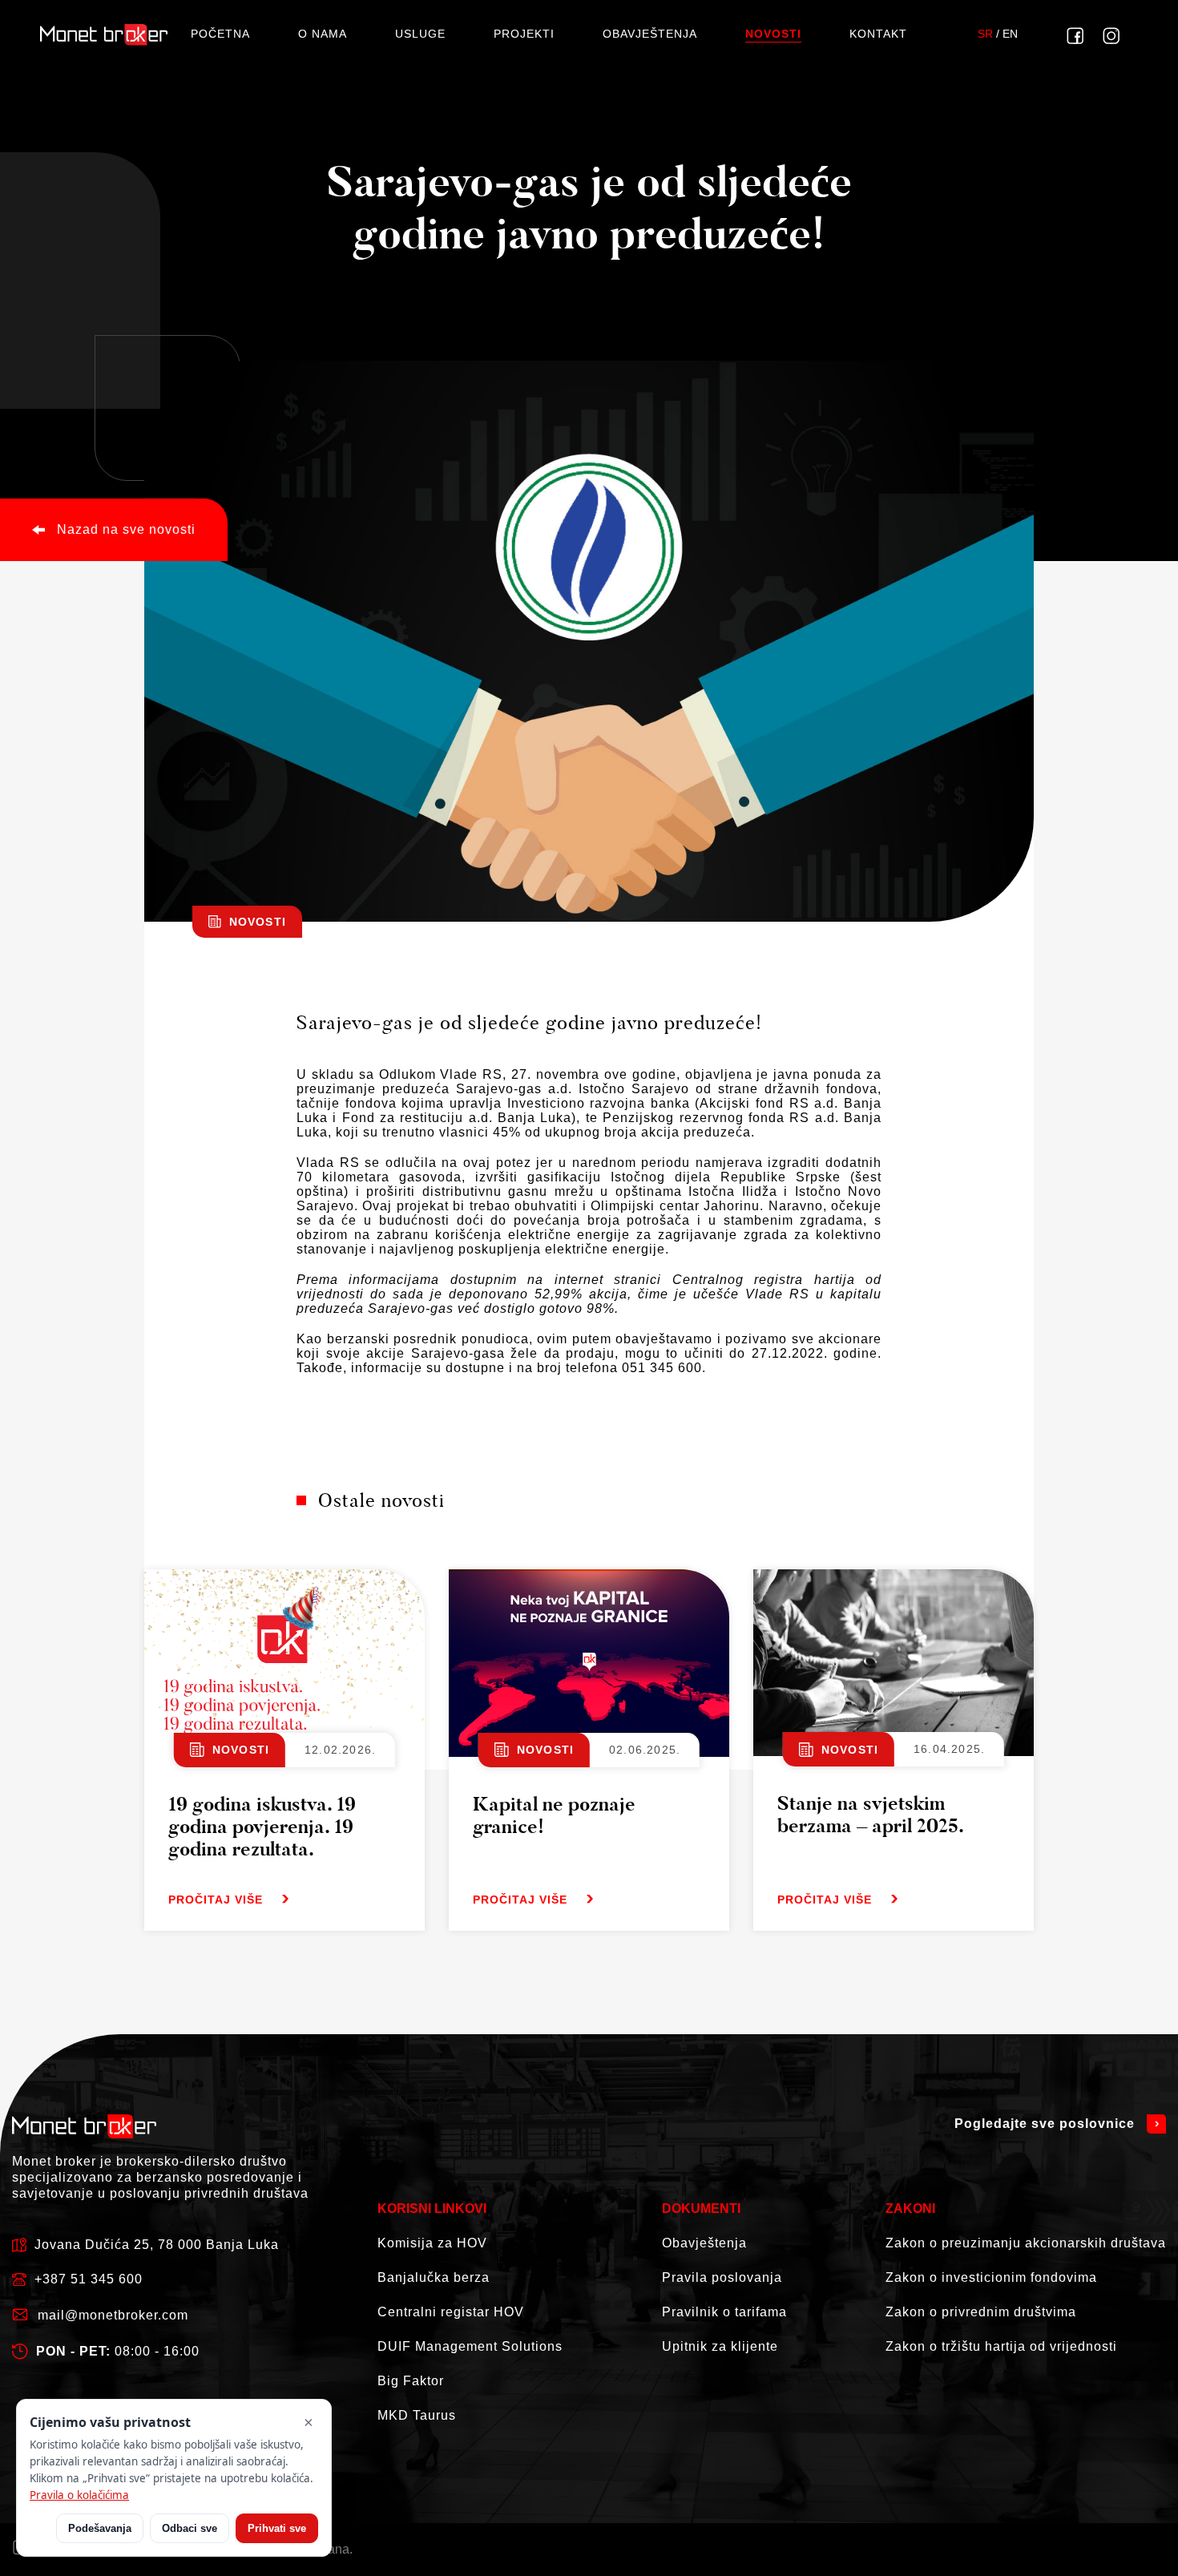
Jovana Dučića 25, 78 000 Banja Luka (157, 2245)
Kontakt (878, 34)
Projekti (524, 34)
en (1010, 34)
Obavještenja (650, 34)
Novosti (773, 34)
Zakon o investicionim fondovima (991, 2277)
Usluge (420, 34)
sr (985, 34)
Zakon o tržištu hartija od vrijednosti (1001, 2346)
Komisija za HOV (432, 2243)
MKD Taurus (417, 2415)
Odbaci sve (190, 2528)
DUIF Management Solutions (470, 2346)
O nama (323, 34)
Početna (220, 34)
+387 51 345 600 (89, 2279)
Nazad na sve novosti (126, 529)
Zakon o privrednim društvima (981, 2312)
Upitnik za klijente (720, 2346)
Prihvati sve (277, 2528)
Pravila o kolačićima (79, 2495)
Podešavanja (100, 2528)
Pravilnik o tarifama (724, 2312)
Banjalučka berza (434, 2277)
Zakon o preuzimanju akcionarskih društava (1026, 2243)
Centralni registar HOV (451, 2312)
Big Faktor (411, 2381)
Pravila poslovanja (722, 2277)
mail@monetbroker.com (113, 2315)
